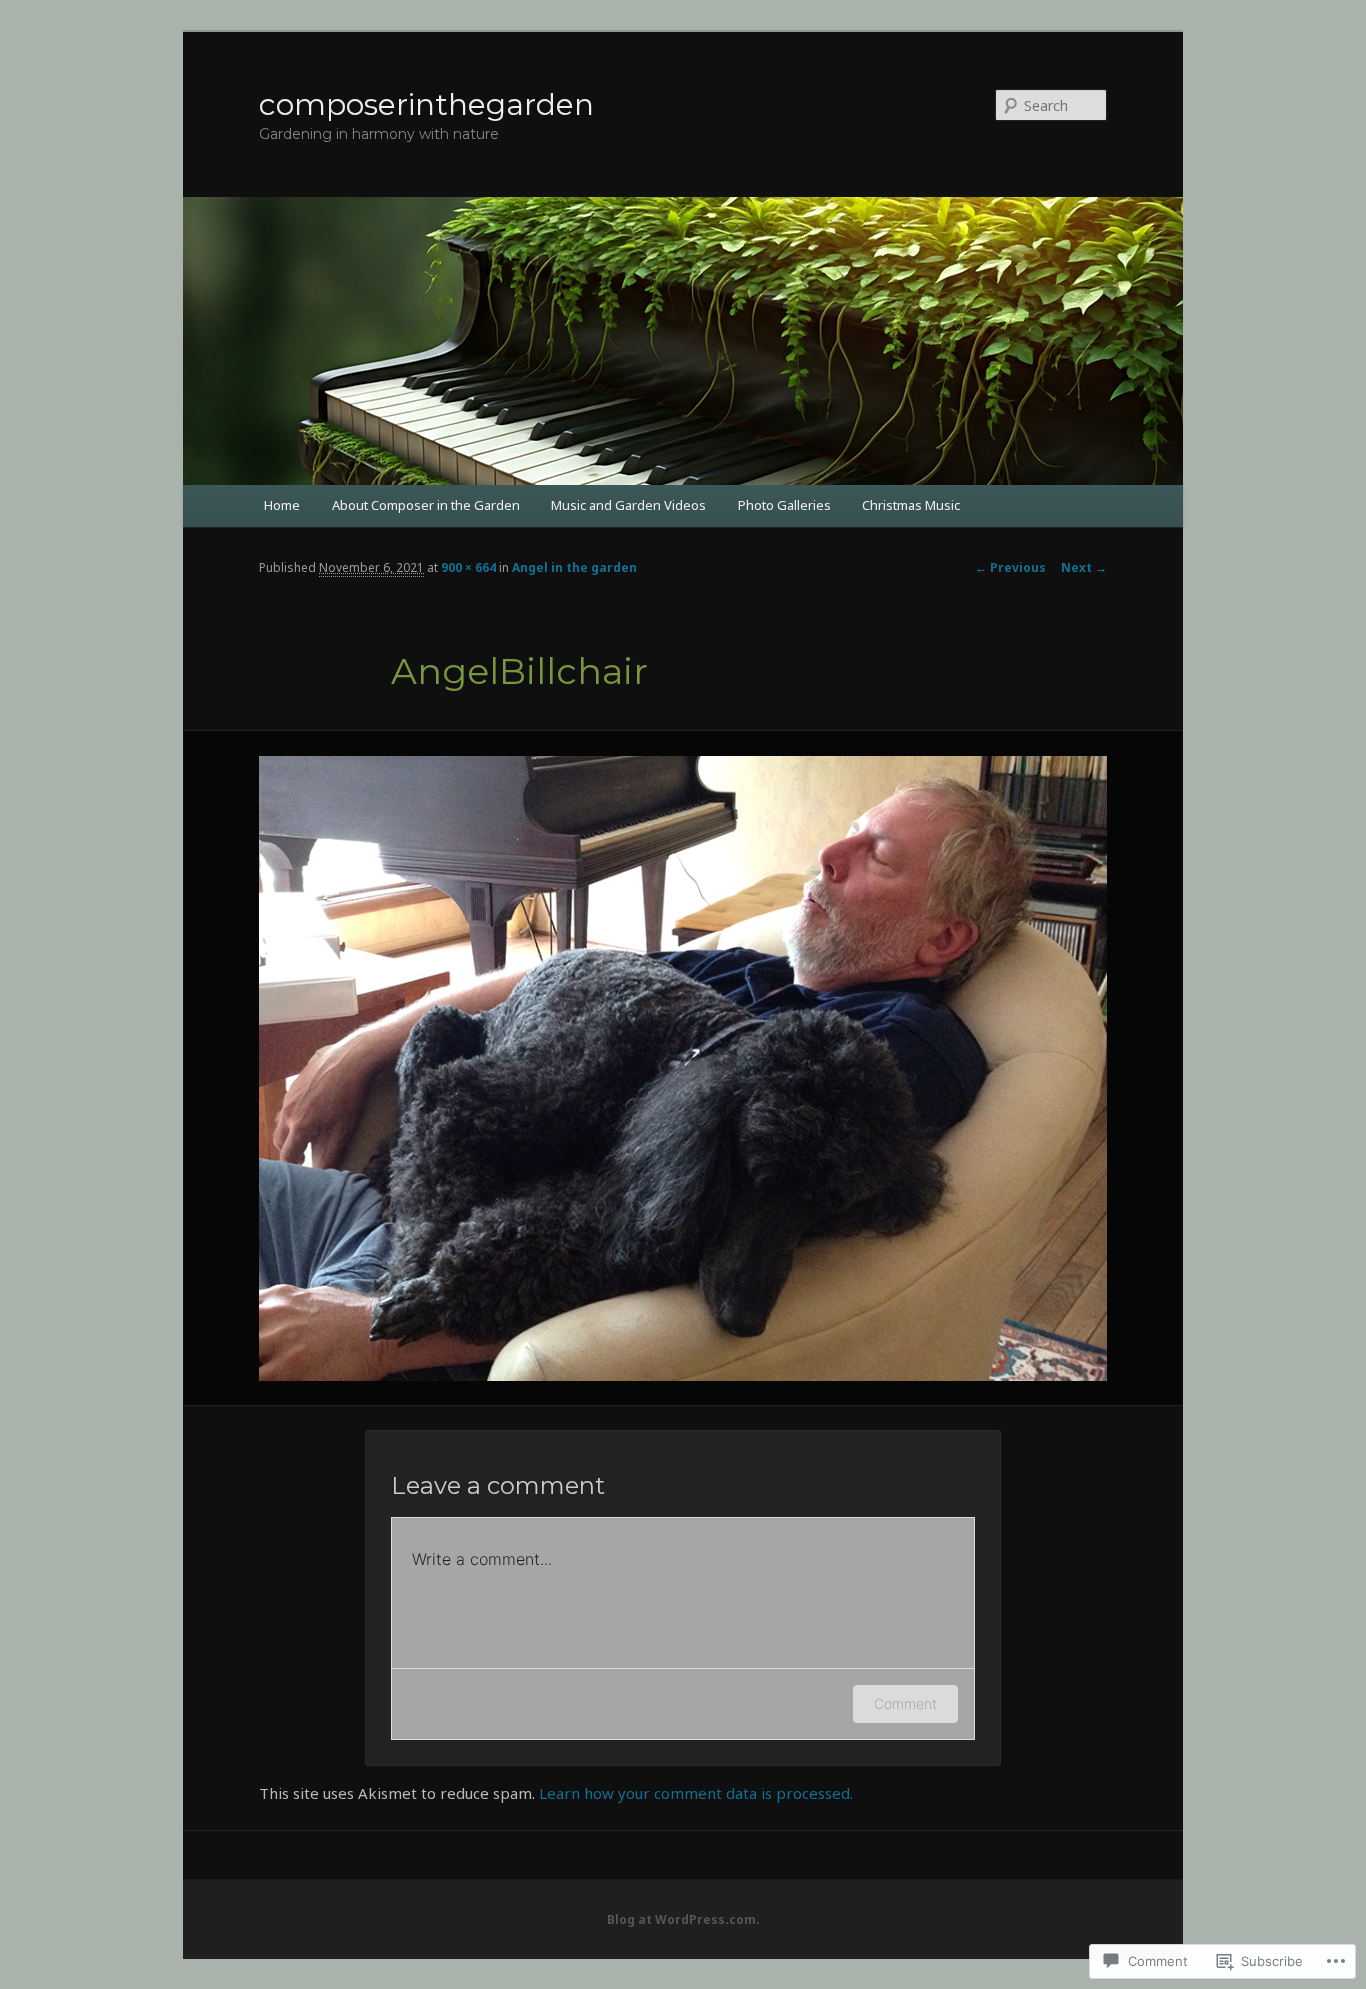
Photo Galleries (784, 505)
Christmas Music (911, 505)
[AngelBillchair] (683, 1068)
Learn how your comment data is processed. (696, 1793)
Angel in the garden (574, 567)
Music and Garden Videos (628, 505)
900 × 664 (468, 567)
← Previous (1010, 567)
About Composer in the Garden (426, 505)
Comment (905, 1703)
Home (282, 505)
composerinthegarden (426, 104)
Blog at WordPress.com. (683, 1919)
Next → (1084, 567)
